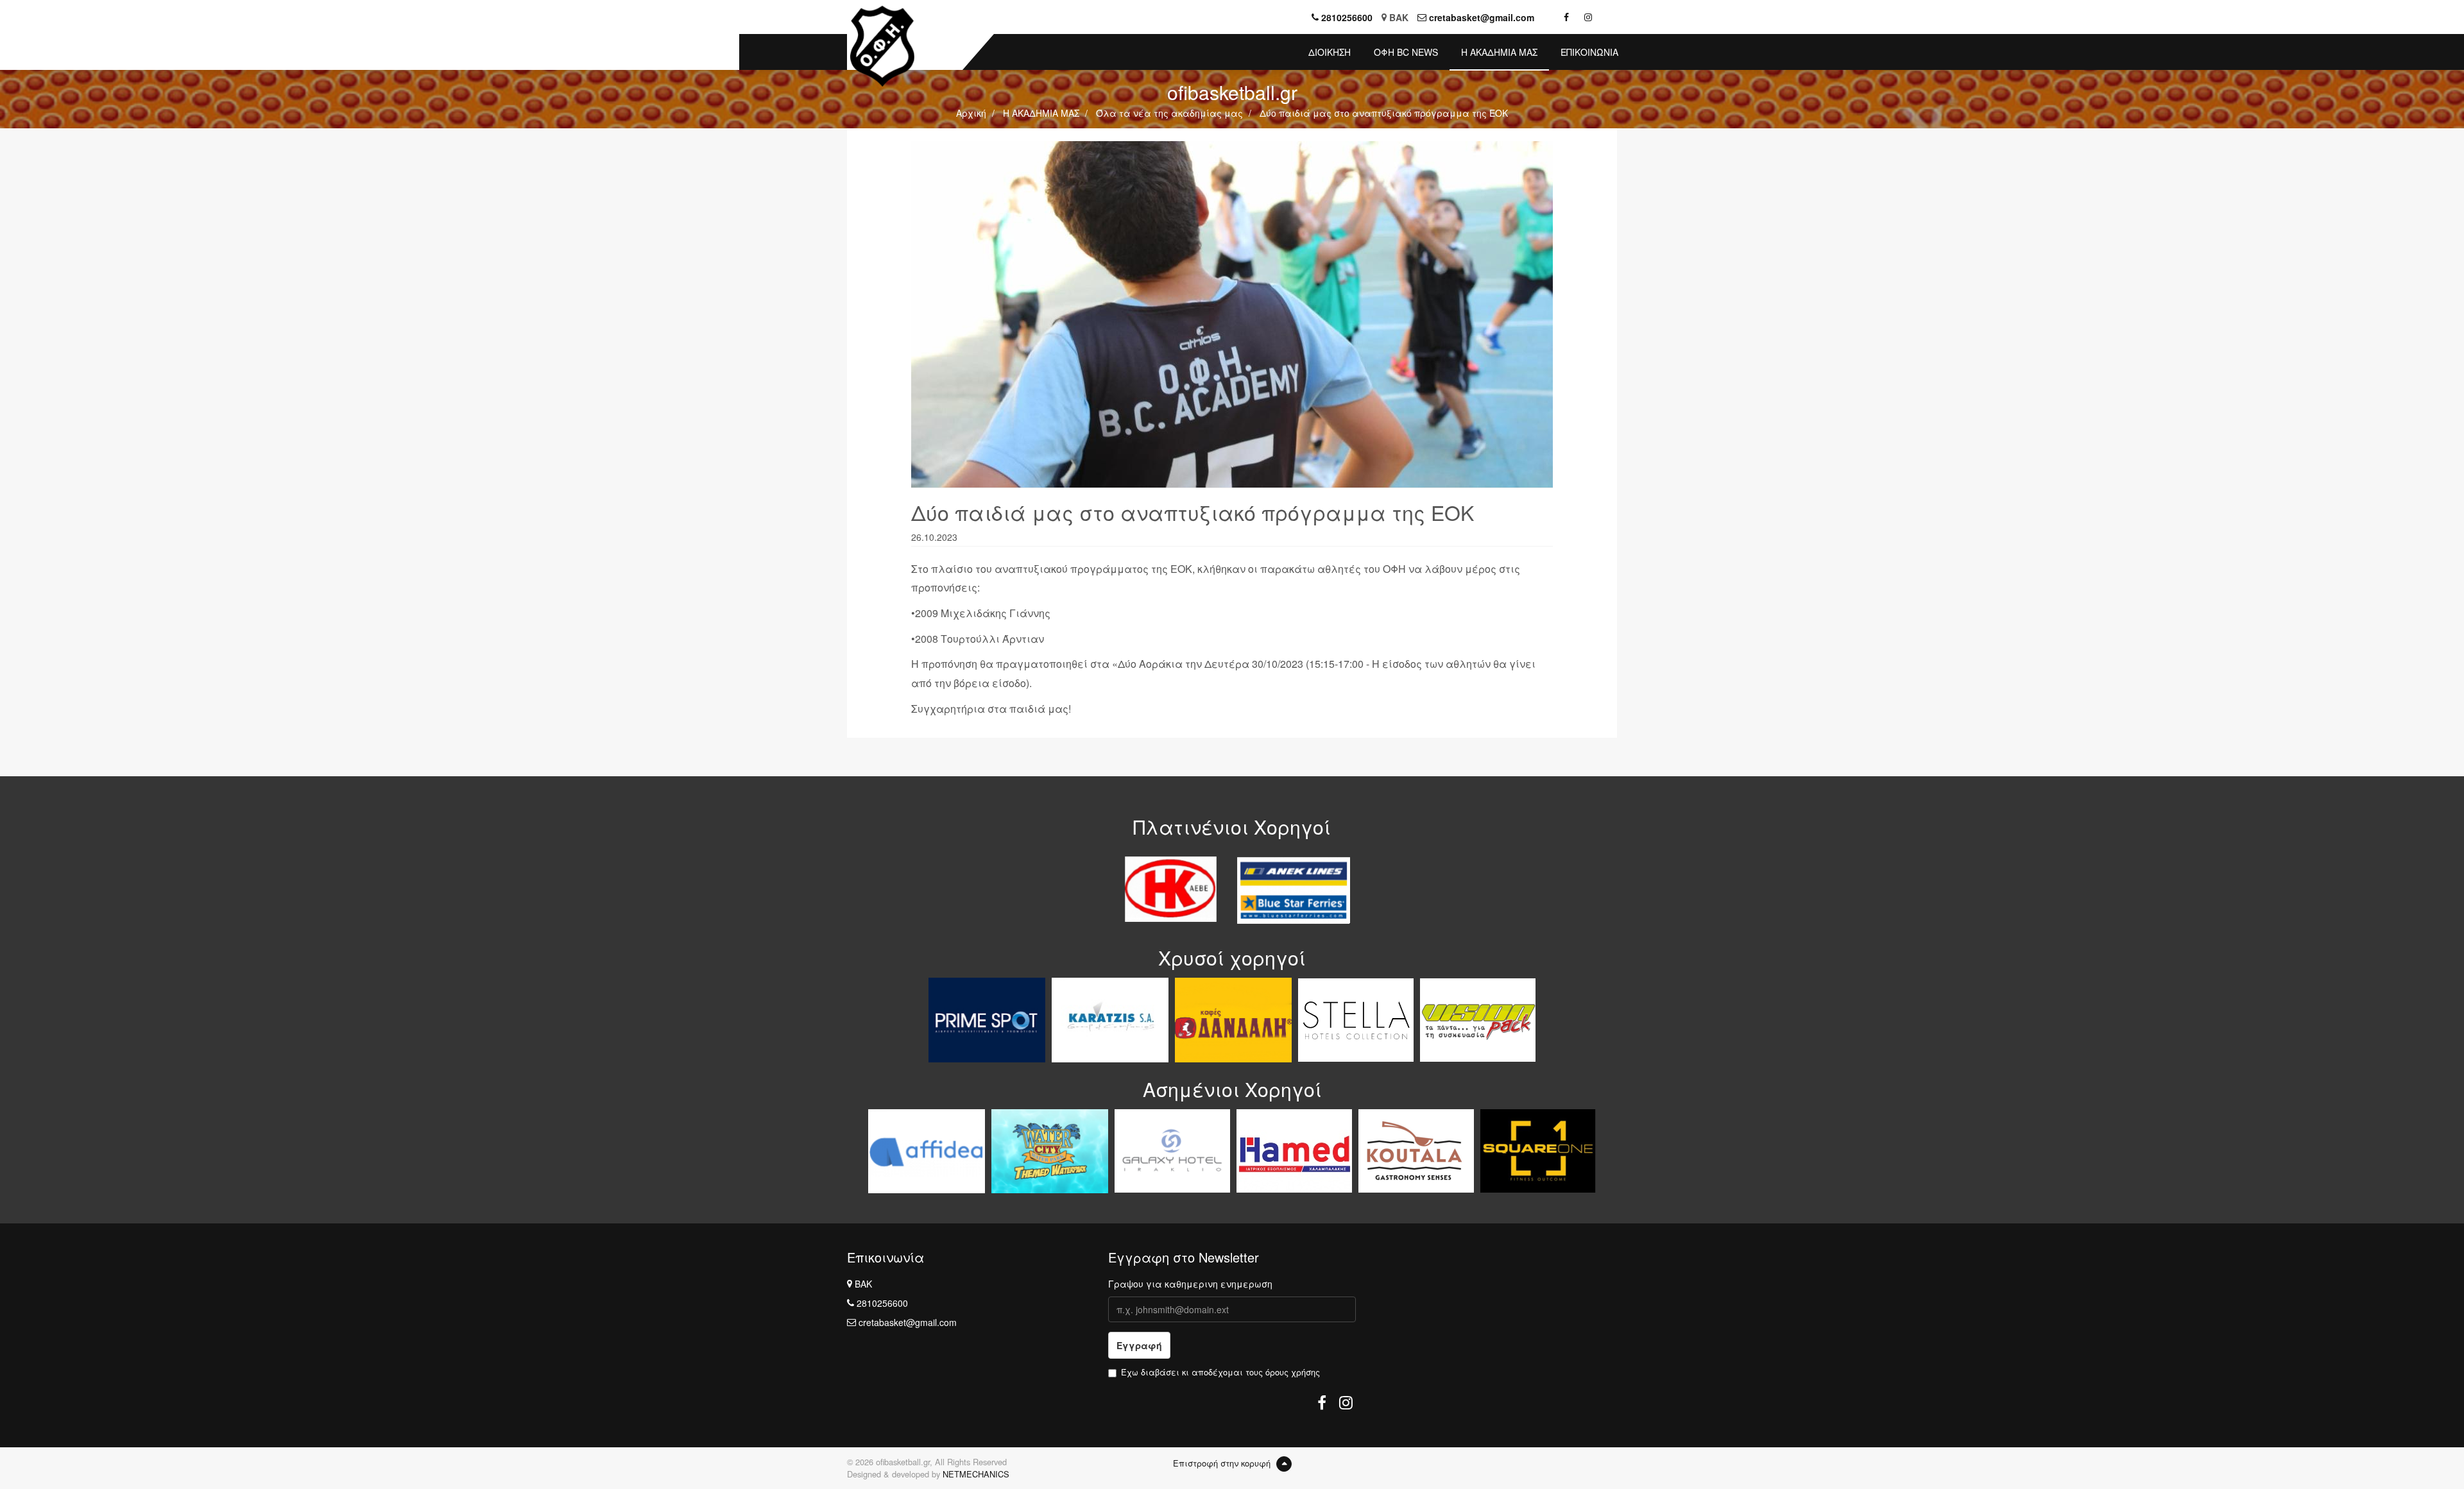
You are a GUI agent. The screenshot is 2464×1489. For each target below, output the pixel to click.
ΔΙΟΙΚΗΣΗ (1330, 52)
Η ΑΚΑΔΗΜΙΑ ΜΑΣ (1499, 52)
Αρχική (971, 113)
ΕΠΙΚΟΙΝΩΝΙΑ (1589, 52)
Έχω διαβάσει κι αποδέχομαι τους (1220, 1372)
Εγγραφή (1139, 1345)
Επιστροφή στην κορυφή (1223, 1463)
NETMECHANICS (976, 1474)
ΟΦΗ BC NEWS (1406, 52)
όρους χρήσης (1293, 1372)
